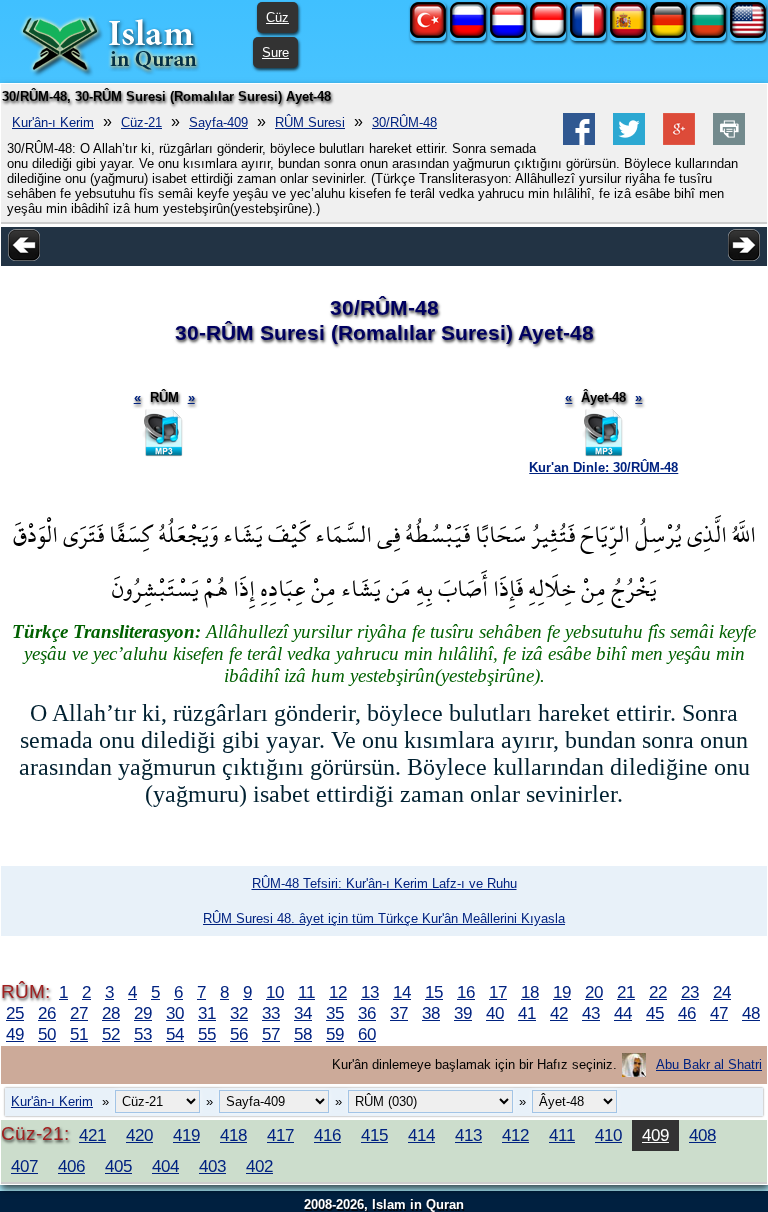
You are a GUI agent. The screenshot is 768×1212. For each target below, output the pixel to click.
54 (175, 1034)
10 (275, 992)
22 (658, 992)
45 (655, 1013)
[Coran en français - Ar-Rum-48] (588, 33)
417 (280, 1135)
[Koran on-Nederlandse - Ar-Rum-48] (508, 33)
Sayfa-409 (218, 122)
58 (303, 1034)
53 (143, 1034)
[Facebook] (579, 140)
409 (655, 1135)
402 (259, 1166)
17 (498, 992)
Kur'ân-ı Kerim (53, 122)
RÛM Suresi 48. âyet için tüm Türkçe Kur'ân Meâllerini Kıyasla (384, 918)
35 (335, 1013)
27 (79, 1013)
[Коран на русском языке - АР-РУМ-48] (468, 33)
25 (15, 1013)
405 (118, 1166)
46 (687, 1013)
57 (271, 1034)
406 (71, 1166)
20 (594, 992)
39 (463, 1013)
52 (111, 1034)
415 (374, 1135)
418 (233, 1135)
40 (495, 1013)
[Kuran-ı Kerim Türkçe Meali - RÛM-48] (428, 33)
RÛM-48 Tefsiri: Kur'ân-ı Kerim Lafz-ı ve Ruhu (384, 883)
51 (79, 1034)
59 (335, 1034)
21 (626, 992)
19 (562, 992)
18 (530, 992)
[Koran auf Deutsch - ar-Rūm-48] (668, 33)
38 (431, 1013)
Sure (275, 52)
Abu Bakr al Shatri (709, 1064)
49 (15, 1034)
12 (338, 992)
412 (515, 1135)
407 (24, 1166)
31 (207, 1013)
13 (370, 992)
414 (421, 1135)
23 (690, 992)
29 (143, 1013)
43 (591, 1013)
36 (367, 1013)
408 (702, 1135)
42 (559, 1013)
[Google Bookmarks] (679, 140)
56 (239, 1034)
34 (303, 1013)
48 (751, 1013)
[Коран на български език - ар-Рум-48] (708, 33)
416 (327, 1135)
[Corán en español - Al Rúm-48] (628, 33)
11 (306, 992)
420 (139, 1135)
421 (92, 1135)
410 (608, 1135)
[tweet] (629, 140)
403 (212, 1166)
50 (47, 1034)
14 (402, 992)
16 (466, 992)
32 (239, 1013)
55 (207, 1034)
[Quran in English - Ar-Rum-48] (748, 33)
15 (434, 992)
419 (186, 1135)
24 (722, 992)
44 (623, 1013)
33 (271, 1013)
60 (367, 1034)
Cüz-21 (141, 122)
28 (111, 1013)
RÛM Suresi (310, 122)
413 (468, 1135)
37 (399, 1013)
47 (719, 1013)
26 (47, 1013)
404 (165, 1166)
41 (527, 1013)
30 (175, 1013)
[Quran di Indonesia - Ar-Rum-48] (548, 33)
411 (562, 1135)
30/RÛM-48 (404, 122)
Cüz (277, 17)
